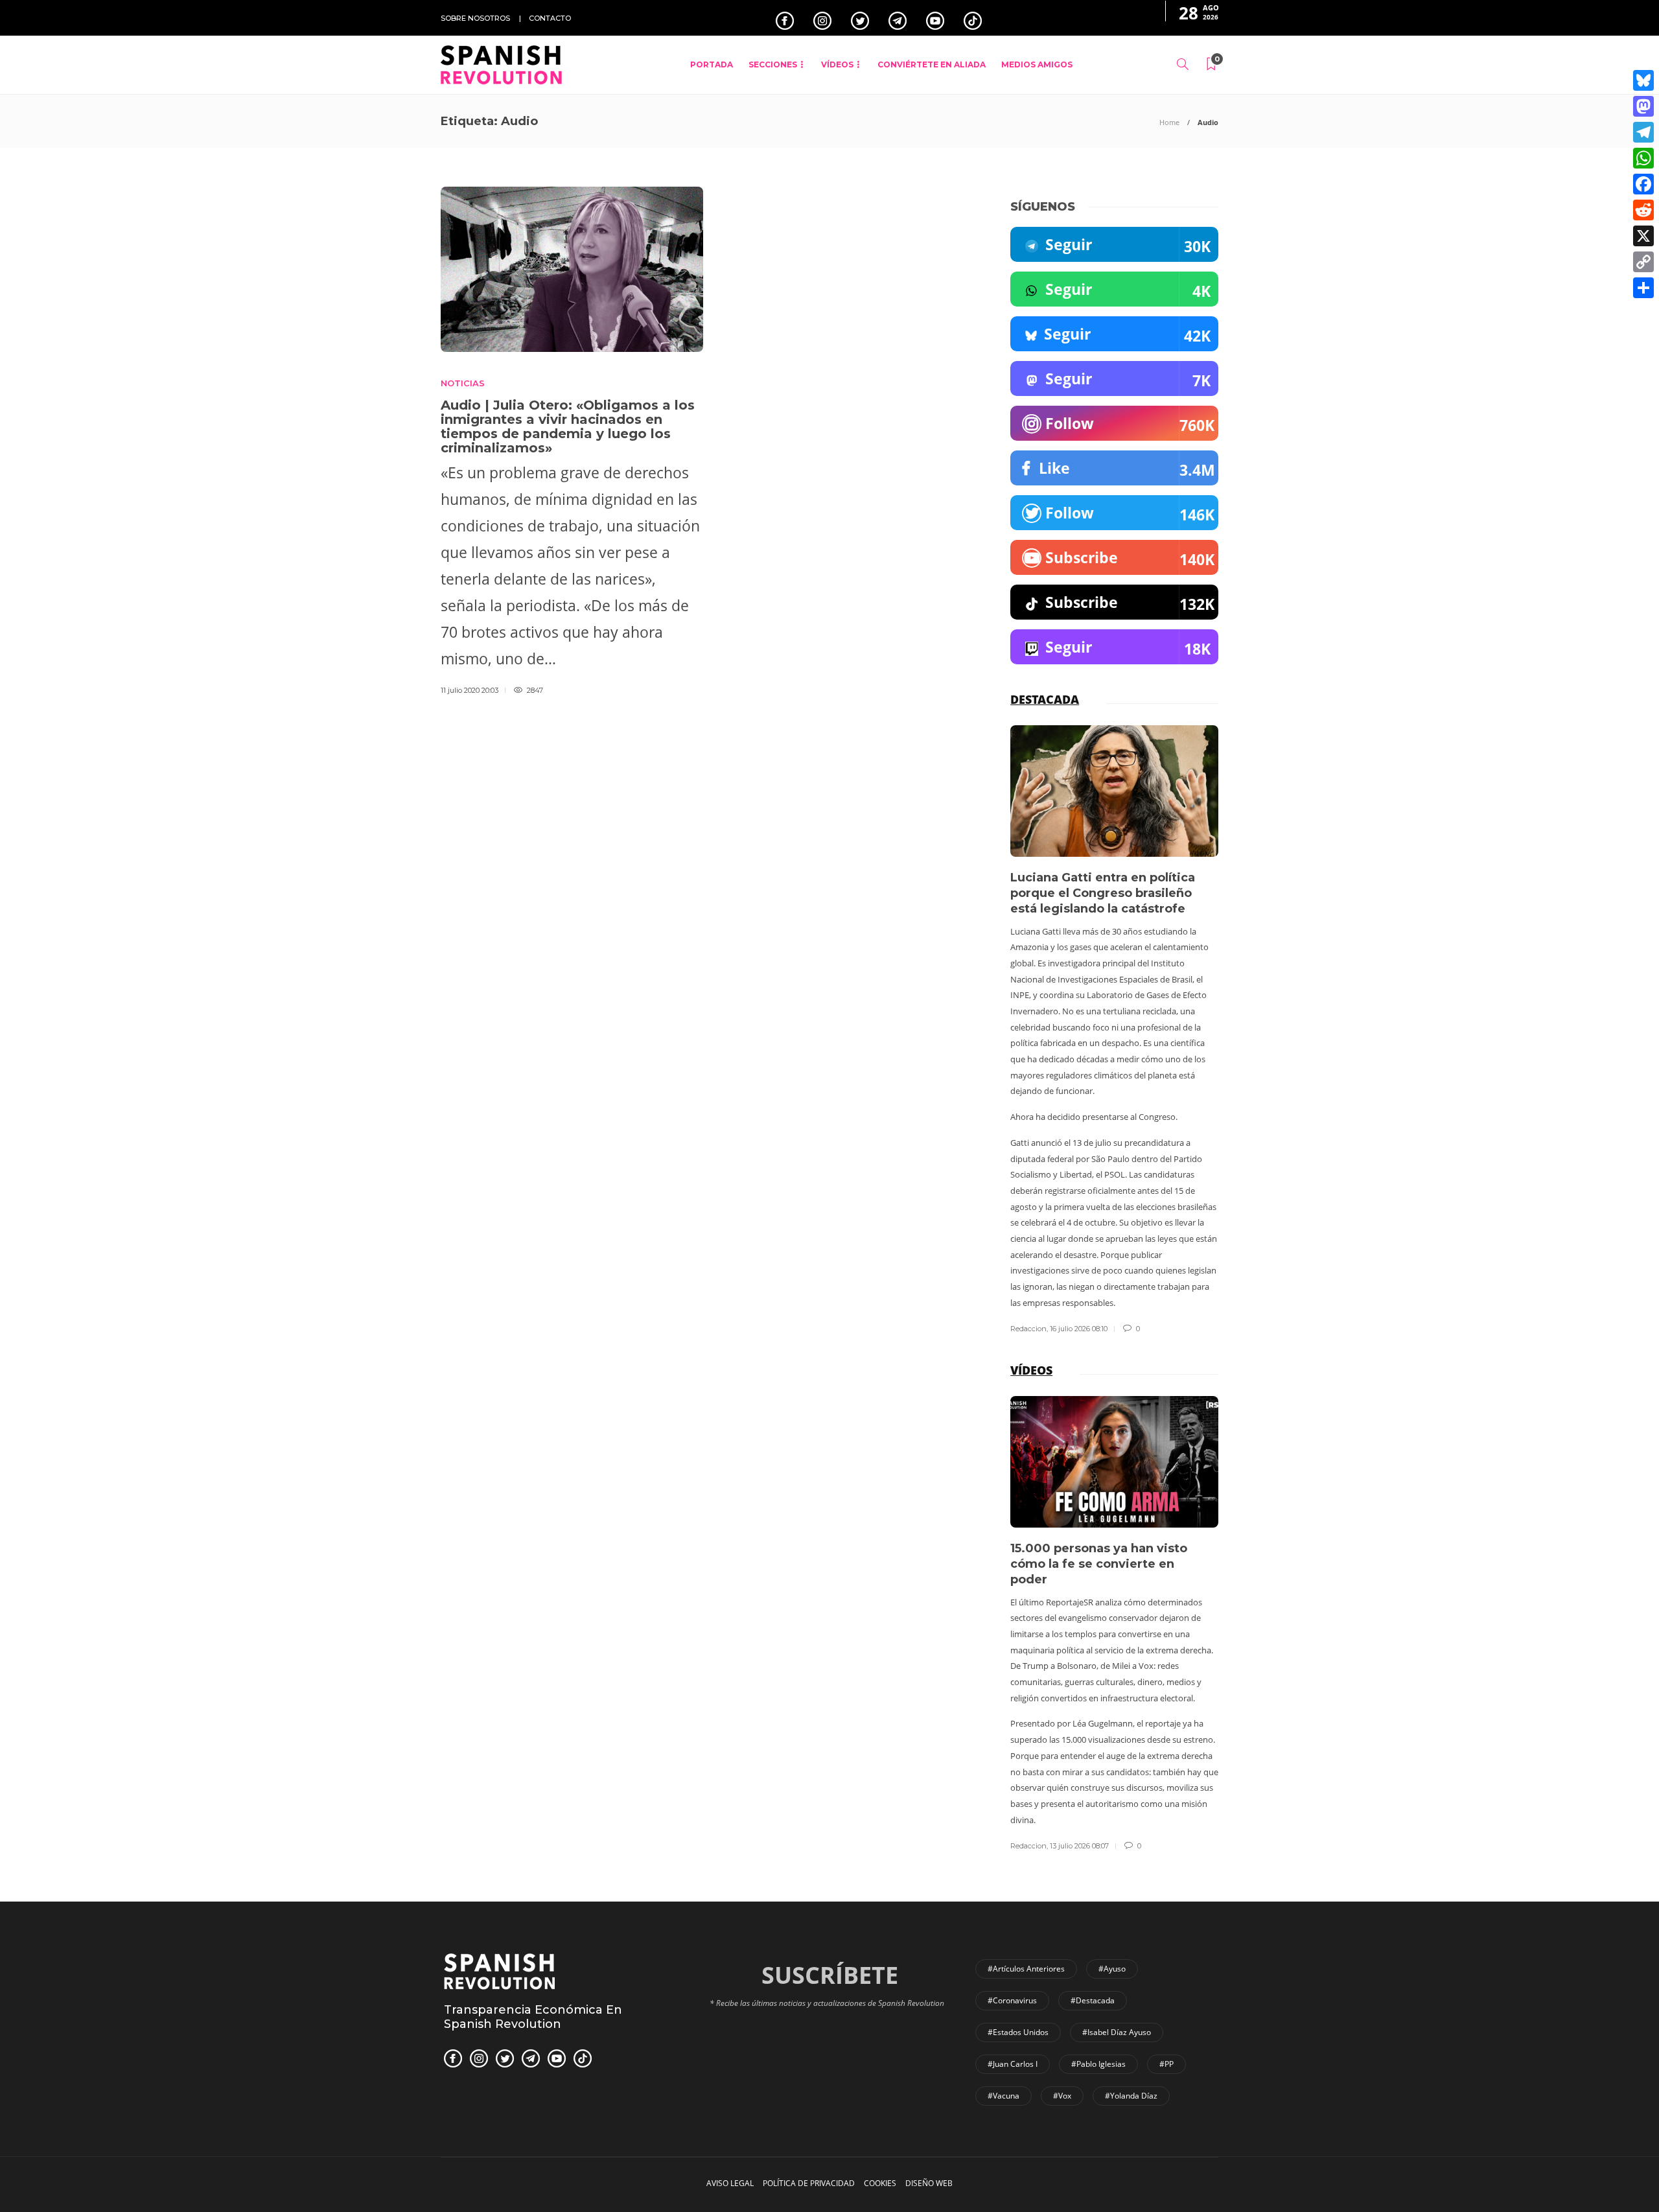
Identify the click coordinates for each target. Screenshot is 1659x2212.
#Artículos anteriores (1026, 1969)
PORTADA (712, 64)
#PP (1166, 2064)
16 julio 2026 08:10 (1079, 1329)
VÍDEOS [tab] (1031, 1370)
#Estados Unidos (1018, 2032)
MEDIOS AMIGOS (1037, 64)
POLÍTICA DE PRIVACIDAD (809, 2183)
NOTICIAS (463, 383)
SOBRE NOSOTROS (475, 18)
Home (1169, 122)
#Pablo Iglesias (1098, 2064)
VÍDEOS (837, 64)
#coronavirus (1012, 2000)
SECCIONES (773, 64)
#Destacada (1093, 2000)
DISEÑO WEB (929, 2183)
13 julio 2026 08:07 (1079, 1846)
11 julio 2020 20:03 (470, 690)
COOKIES (880, 2183)
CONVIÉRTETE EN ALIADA (932, 64)
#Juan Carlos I (1013, 2064)
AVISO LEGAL (730, 2183)
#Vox (1062, 2096)
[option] (1114, 1030)
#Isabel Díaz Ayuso (1117, 2032)
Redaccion (1028, 1329)
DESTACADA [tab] (1045, 699)
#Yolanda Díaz (1131, 2096)
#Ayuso (1112, 1969)
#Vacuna (1004, 2096)
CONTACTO (550, 18)
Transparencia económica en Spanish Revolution (533, 2017)
